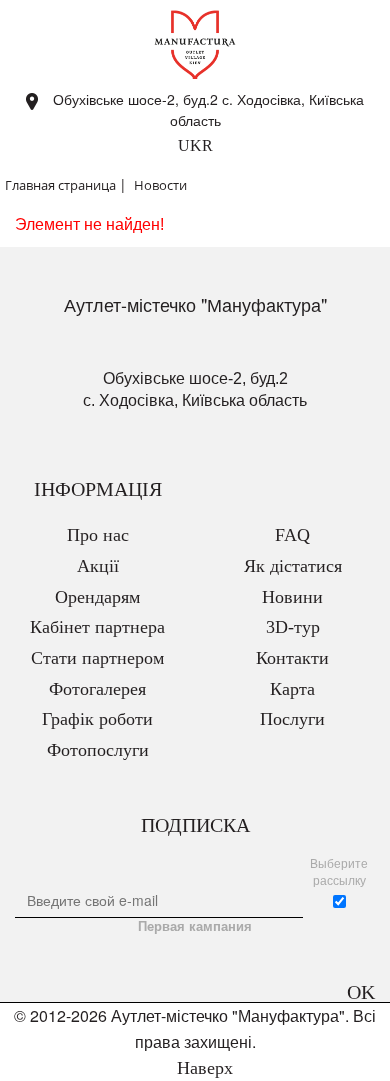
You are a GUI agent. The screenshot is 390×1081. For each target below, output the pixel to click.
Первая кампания (195, 926)
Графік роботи (97, 719)
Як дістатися (293, 566)
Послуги (292, 719)
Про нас (98, 535)
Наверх (202, 1068)
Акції (98, 566)
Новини (292, 597)
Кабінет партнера (97, 627)
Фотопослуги (98, 750)
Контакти (292, 658)
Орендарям (97, 597)
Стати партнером (97, 658)
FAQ (292, 535)
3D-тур (293, 627)
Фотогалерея (97, 689)
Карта (292, 689)
